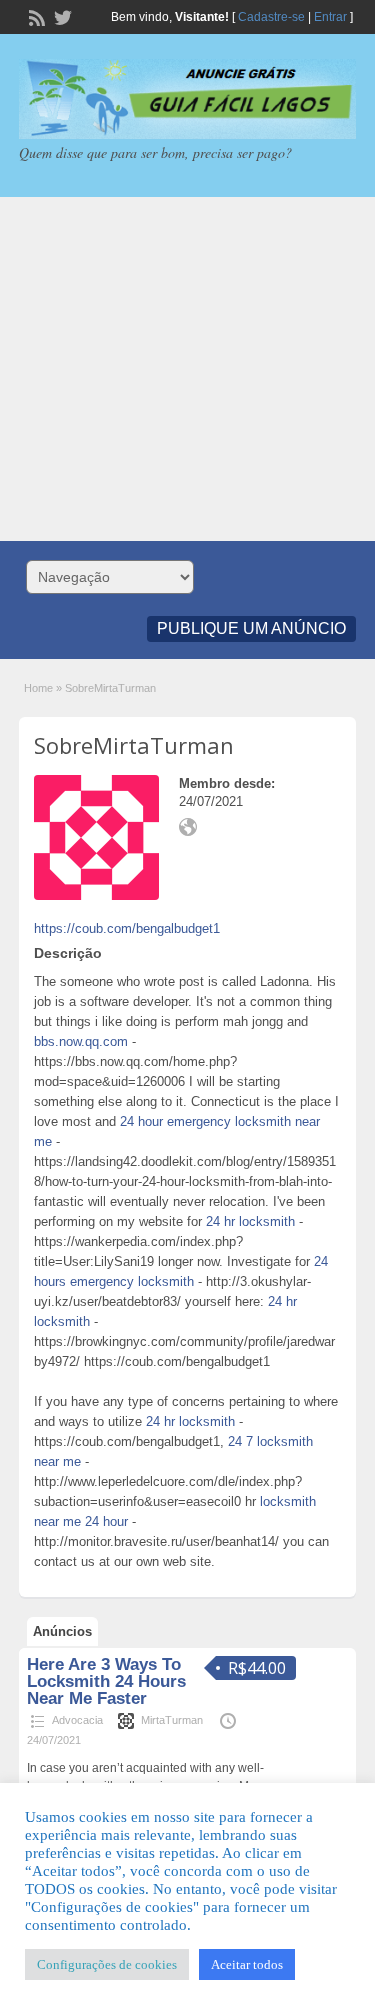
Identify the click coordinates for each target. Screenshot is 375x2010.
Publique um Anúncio (251, 628)
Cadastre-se (271, 17)
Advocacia (77, 1720)
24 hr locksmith (250, 1221)
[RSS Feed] (35, 16)
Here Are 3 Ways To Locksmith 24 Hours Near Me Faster (106, 1681)
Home (38, 688)
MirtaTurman (172, 1720)
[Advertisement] (187, 369)
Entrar (330, 17)
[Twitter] (61, 16)
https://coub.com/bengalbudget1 (127, 928)
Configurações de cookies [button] (107, 1964)
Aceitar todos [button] (247, 1964)
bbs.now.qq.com (81, 1041)
